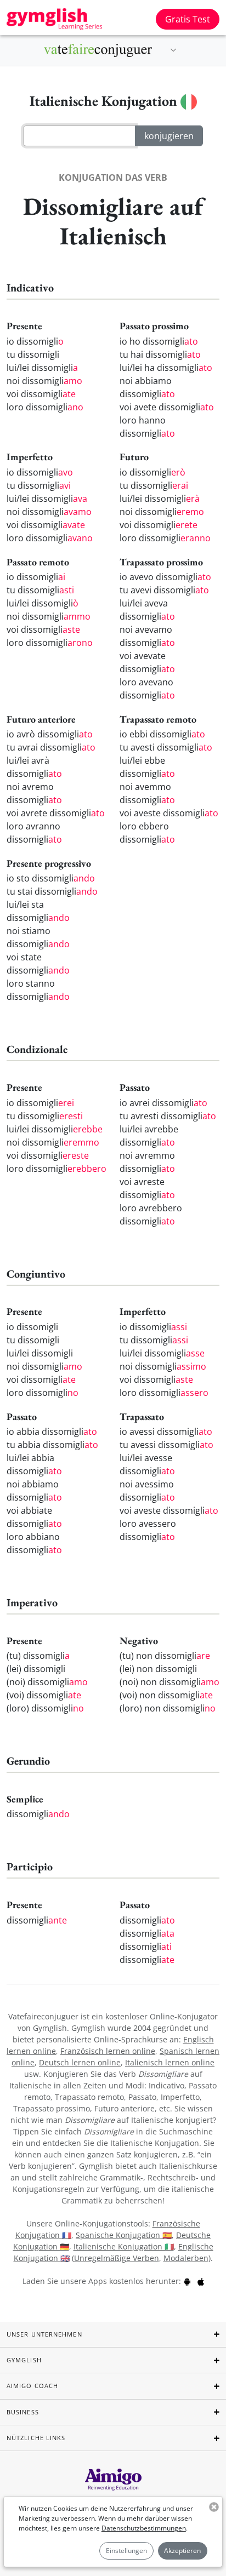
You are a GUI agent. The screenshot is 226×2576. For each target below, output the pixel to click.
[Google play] (187, 2281)
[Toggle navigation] (173, 50)
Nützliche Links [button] (36, 2438)
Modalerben (186, 2258)
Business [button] (23, 2412)
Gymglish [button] (24, 2360)
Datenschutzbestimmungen (144, 2528)
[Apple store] (201, 2281)
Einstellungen (126, 2551)
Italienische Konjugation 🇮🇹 (124, 2246)
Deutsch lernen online (80, 2062)
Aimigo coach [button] (32, 2386)
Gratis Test (188, 19)
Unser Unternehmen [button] (44, 2334)
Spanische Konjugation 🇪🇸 (124, 2235)
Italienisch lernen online (170, 2062)
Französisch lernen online (108, 2051)
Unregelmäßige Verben (117, 2258)
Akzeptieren (182, 2551)
